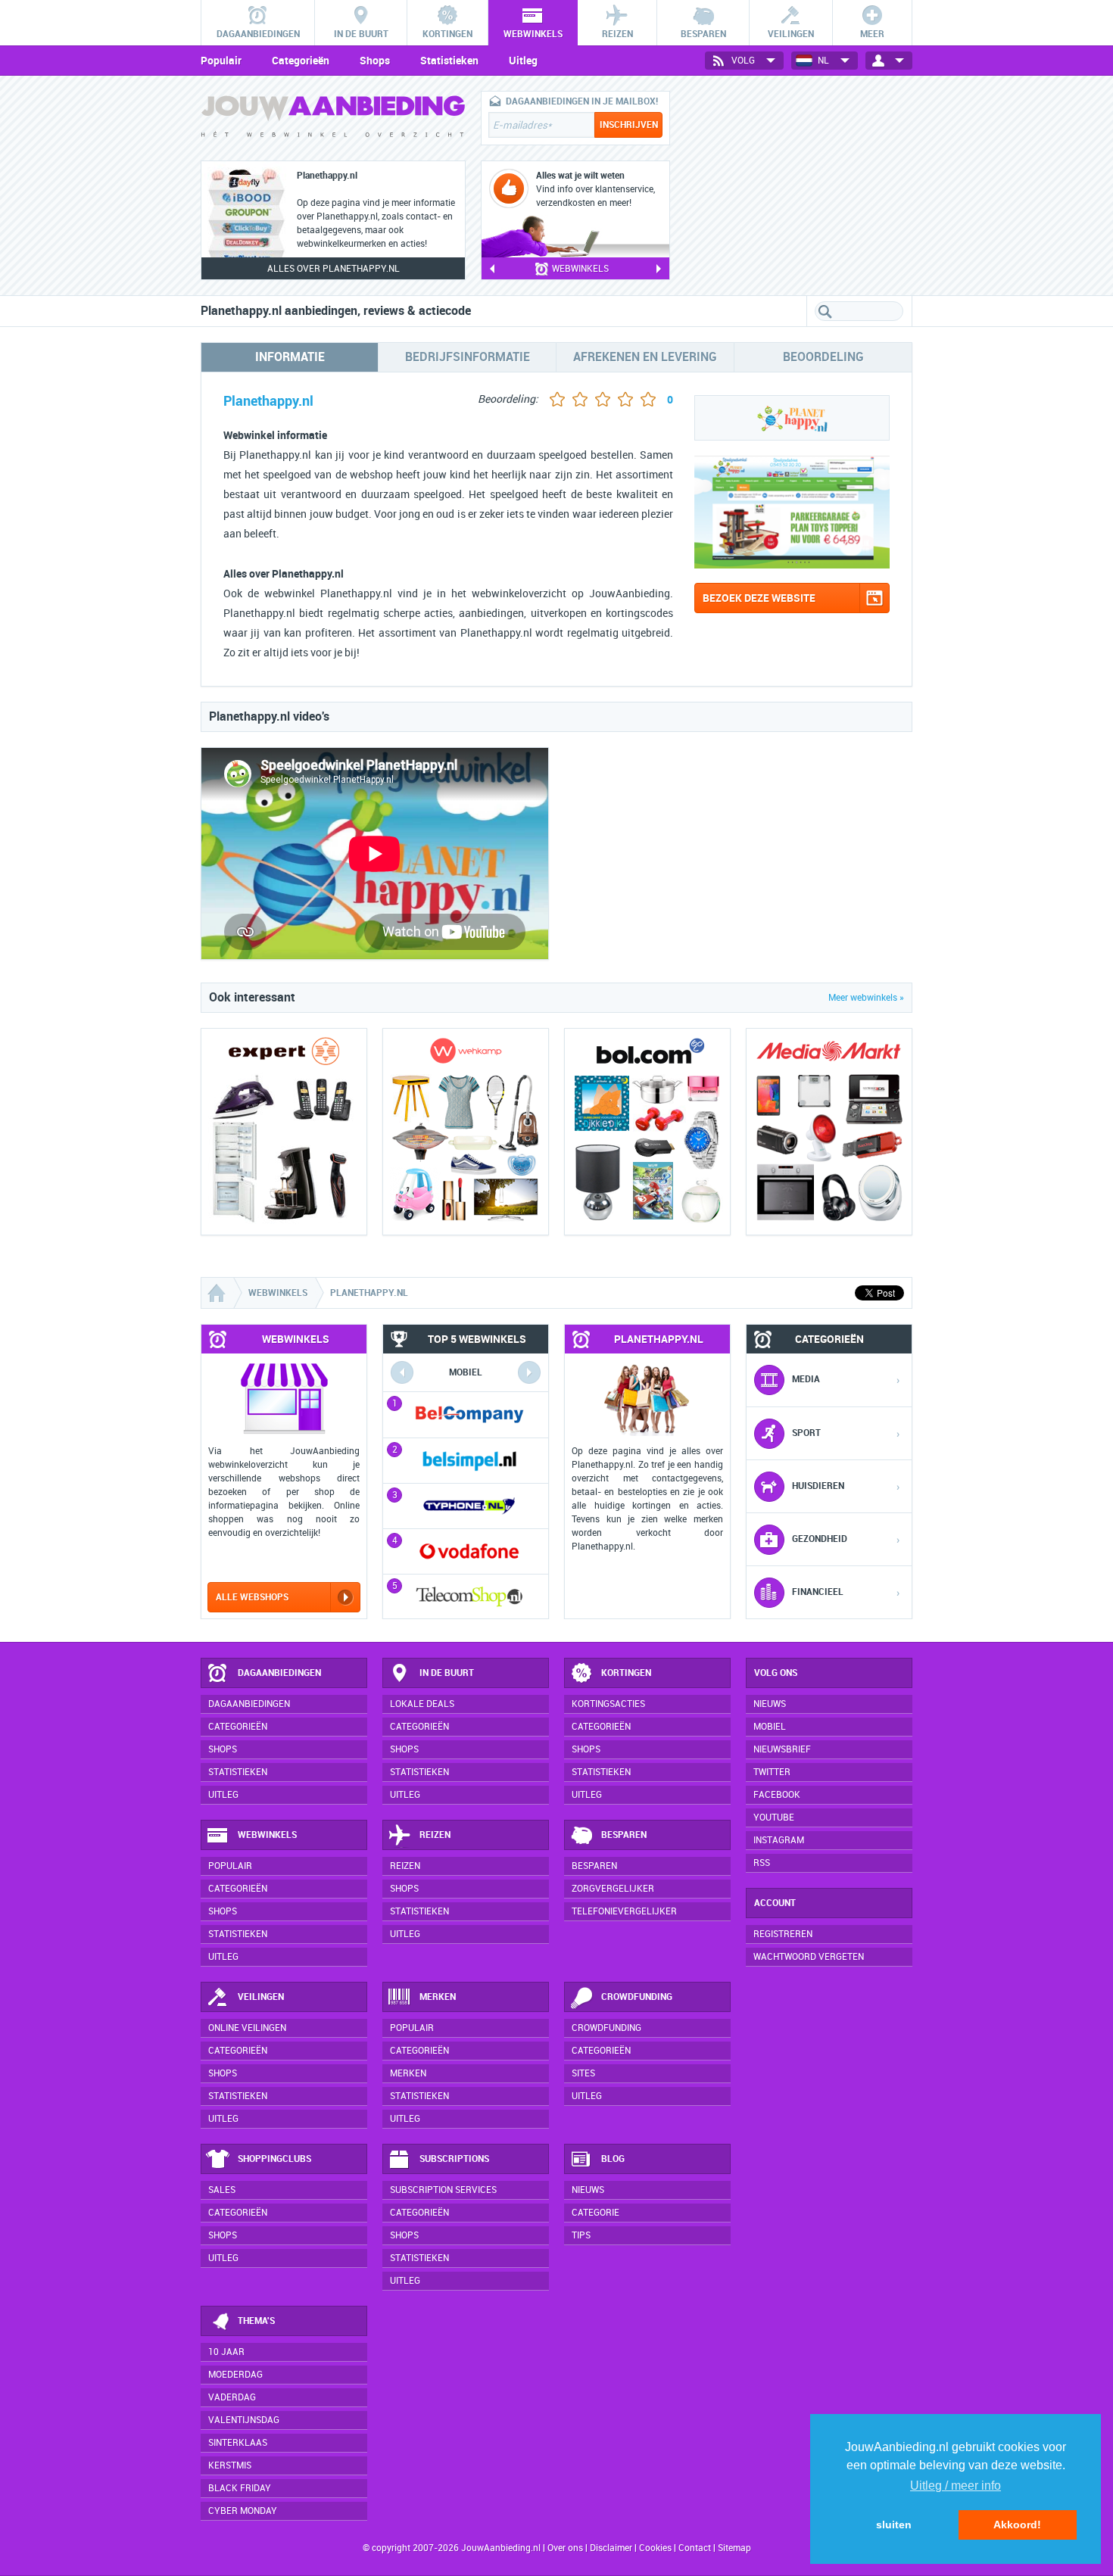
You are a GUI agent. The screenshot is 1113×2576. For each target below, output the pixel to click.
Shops (375, 61)
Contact (695, 2548)
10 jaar (226, 2352)
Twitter (772, 1772)
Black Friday (240, 2488)
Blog (613, 2159)
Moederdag (235, 2375)
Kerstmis (230, 2465)
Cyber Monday (243, 2511)
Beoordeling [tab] (823, 357)
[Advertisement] (799, 185)
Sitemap (734, 2548)
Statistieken (449, 61)
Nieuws (588, 2190)
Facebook (777, 1795)
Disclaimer (611, 2548)
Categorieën (301, 61)
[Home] (218, 1293)
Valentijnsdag (244, 2420)
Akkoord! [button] (1017, 2525)
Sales (222, 2190)
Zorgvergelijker (613, 1889)
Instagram (779, 1840)
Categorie (595, 2213)
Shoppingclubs (274, 2159)
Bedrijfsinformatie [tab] (468, 357)
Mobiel (770, 1727)
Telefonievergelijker (624, 1911)
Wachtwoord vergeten (809, 1957)
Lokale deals (422, 1704)
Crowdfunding (637, 1997)
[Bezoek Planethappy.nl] (792, 564)
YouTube (774, 1818)
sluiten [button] (894, 2525)
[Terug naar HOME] (333, 120)
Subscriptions (454, 2159)
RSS (762, 1863)
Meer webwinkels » (866, 998)
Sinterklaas (238, 2443)
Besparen (624, 1835)
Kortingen (626, 1673)
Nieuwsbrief (782, 1749)
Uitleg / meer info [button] (956, 2486)
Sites (583, 2073)
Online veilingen (247, 2028)
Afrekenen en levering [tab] (645, 357)
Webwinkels (267, 1835)
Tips (581, 2235)
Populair (221, 61)
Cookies (654, 2548)
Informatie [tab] (290, 357)
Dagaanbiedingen (279, 1673)
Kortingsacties (608, 1704)
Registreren (783, 1934)
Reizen (435, 1835)
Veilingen (261, 1997)
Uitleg (523, 61)
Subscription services (443, 2190)
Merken (438, 1997)
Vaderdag (232, 2397)
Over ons (565, 2548)
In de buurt (447, 1673)
